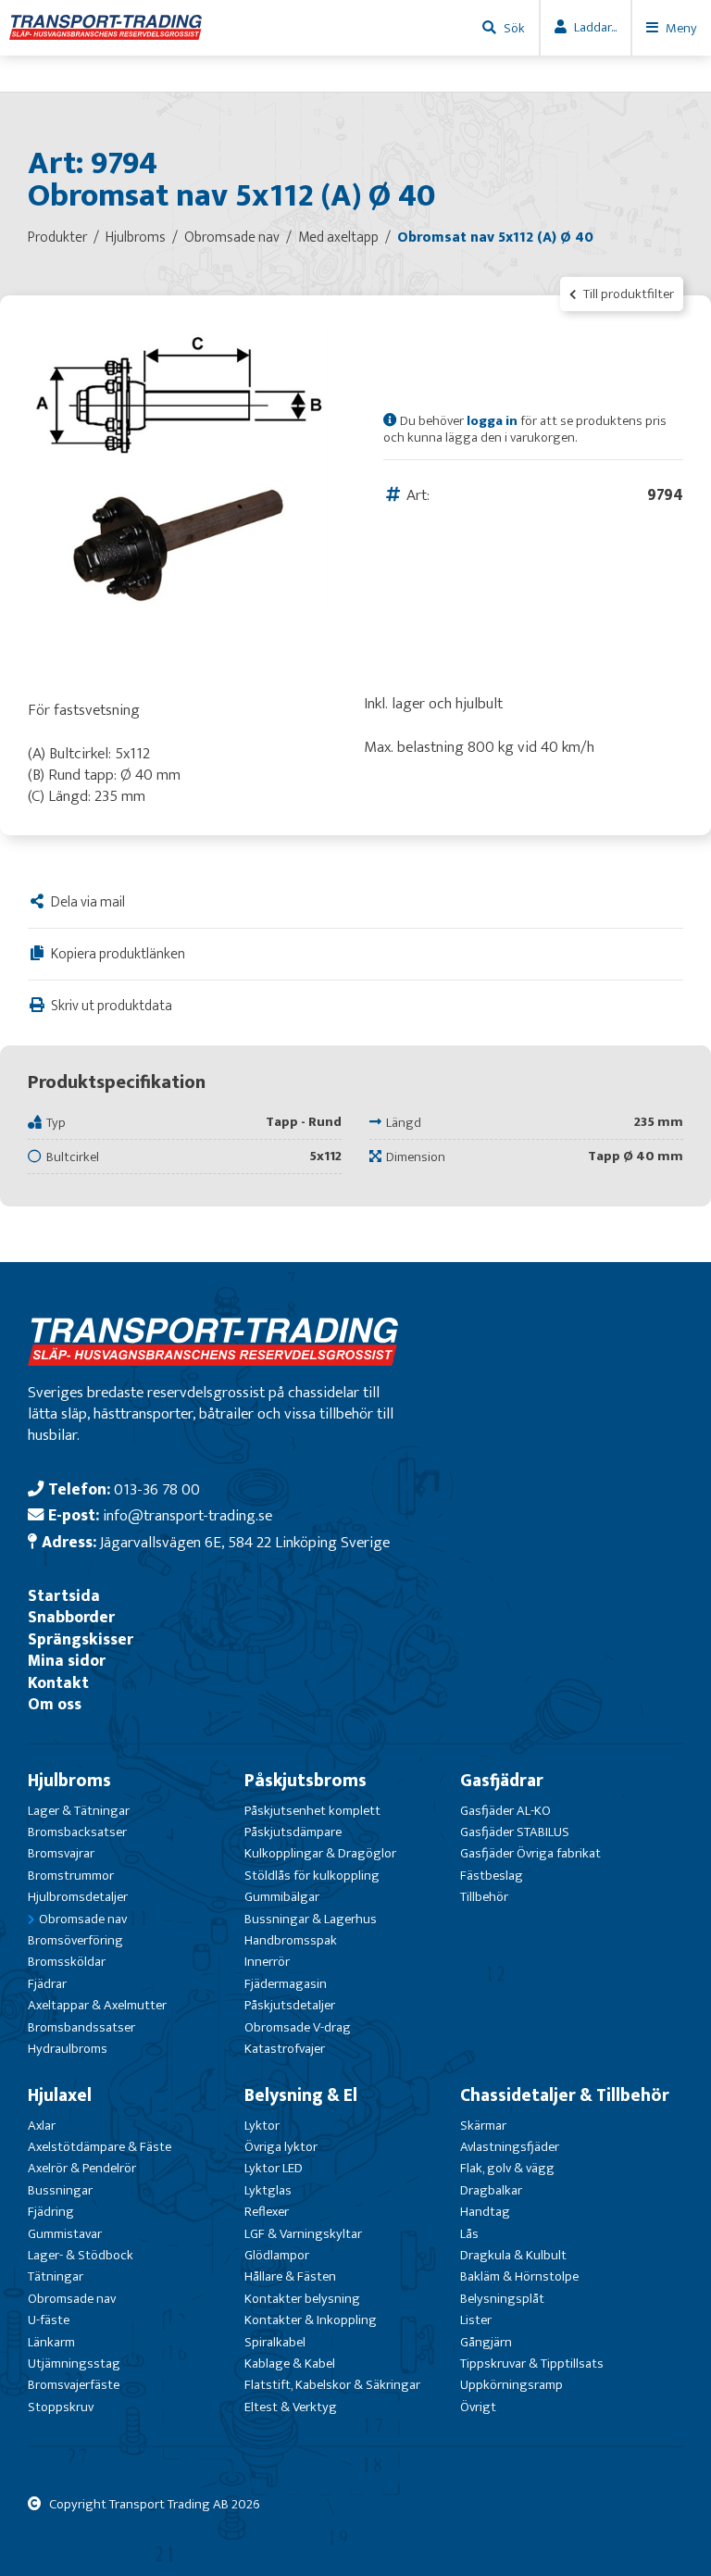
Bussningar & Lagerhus (311, 1919)
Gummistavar (65, 2234)
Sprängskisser (81, 1639)
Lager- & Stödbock (81, 2255)
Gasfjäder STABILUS (515, 1832)
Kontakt (58, 1683)
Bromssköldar (67, 1962)
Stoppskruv (61, 2407)
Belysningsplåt (502, 2299)
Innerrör (267, 1962)
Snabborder (71, 1617)
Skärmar (483, 2126)
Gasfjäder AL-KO (505, 1811)
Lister (476, 2320)
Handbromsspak (291, 1940)
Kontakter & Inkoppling (311, 2320)
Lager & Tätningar (79, 1811)
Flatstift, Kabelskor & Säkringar (332, 2385)
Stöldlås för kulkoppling (312, 1876)
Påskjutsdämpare (293, 1832)
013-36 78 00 (157, 1489)
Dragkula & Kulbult (513, 2255)
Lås (469, 2234)
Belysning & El (301, 2095)
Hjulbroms (69, 1781)
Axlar (42, 2126)
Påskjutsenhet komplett (312, 1811)
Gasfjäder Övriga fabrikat (530, 1853)
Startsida (64, 1596)
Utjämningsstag (74, 2363)
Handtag (485, 2212)
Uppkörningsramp (511, 2385)
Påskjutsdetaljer (290, 2005)
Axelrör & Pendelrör (82, 2168)
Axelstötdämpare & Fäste (100, 2147)
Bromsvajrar (61, 1853)
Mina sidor (67, 1661)
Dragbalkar (491, 2190)
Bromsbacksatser (77, 1832)
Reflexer (267, 2212)
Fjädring (51, 2212)
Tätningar (56, 2276)
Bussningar (60, 2190)
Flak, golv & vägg (507, 2168)
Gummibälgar (282, 1897)
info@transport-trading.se (187, 1515)
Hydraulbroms (68, 2049)
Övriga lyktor (281, 2147)
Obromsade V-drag (298, 2027)
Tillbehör (484, 1897)
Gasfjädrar (502, 1781)
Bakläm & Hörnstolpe (519, 2276)
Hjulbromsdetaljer (78, 1897)
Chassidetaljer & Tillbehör (565, 2095)
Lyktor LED (274, 2168)
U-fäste (49, 2320)
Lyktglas (268, 2190)
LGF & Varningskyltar (303, 2234)
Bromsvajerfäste (74, 2385)
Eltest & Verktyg (291, 2407)
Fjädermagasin (286, 1984)
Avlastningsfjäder (510, 2147)
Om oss (55, 1704)
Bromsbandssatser (81, 2027)
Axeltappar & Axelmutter (97, 2005)
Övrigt (478, 2407)
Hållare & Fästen (290, 2276)
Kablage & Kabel (290, 2363)
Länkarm (51, 2342)
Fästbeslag (492, 1876)
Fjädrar (47, 1984)
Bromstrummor (71, 1876)
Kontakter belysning (302, 2299)
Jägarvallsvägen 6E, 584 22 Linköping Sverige (245, 1542)
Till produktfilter (627, 294)
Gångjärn (486, 2342)
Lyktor (262, 2126)
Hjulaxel (60, 2095)
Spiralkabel (275, 2342)
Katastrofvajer (285, 2049)
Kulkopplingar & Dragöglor (320, 1853)
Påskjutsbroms (306, 1781)
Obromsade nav (83, 1919)
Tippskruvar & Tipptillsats (532, 2363)
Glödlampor (277, 2255)
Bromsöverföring (75, 1940)
